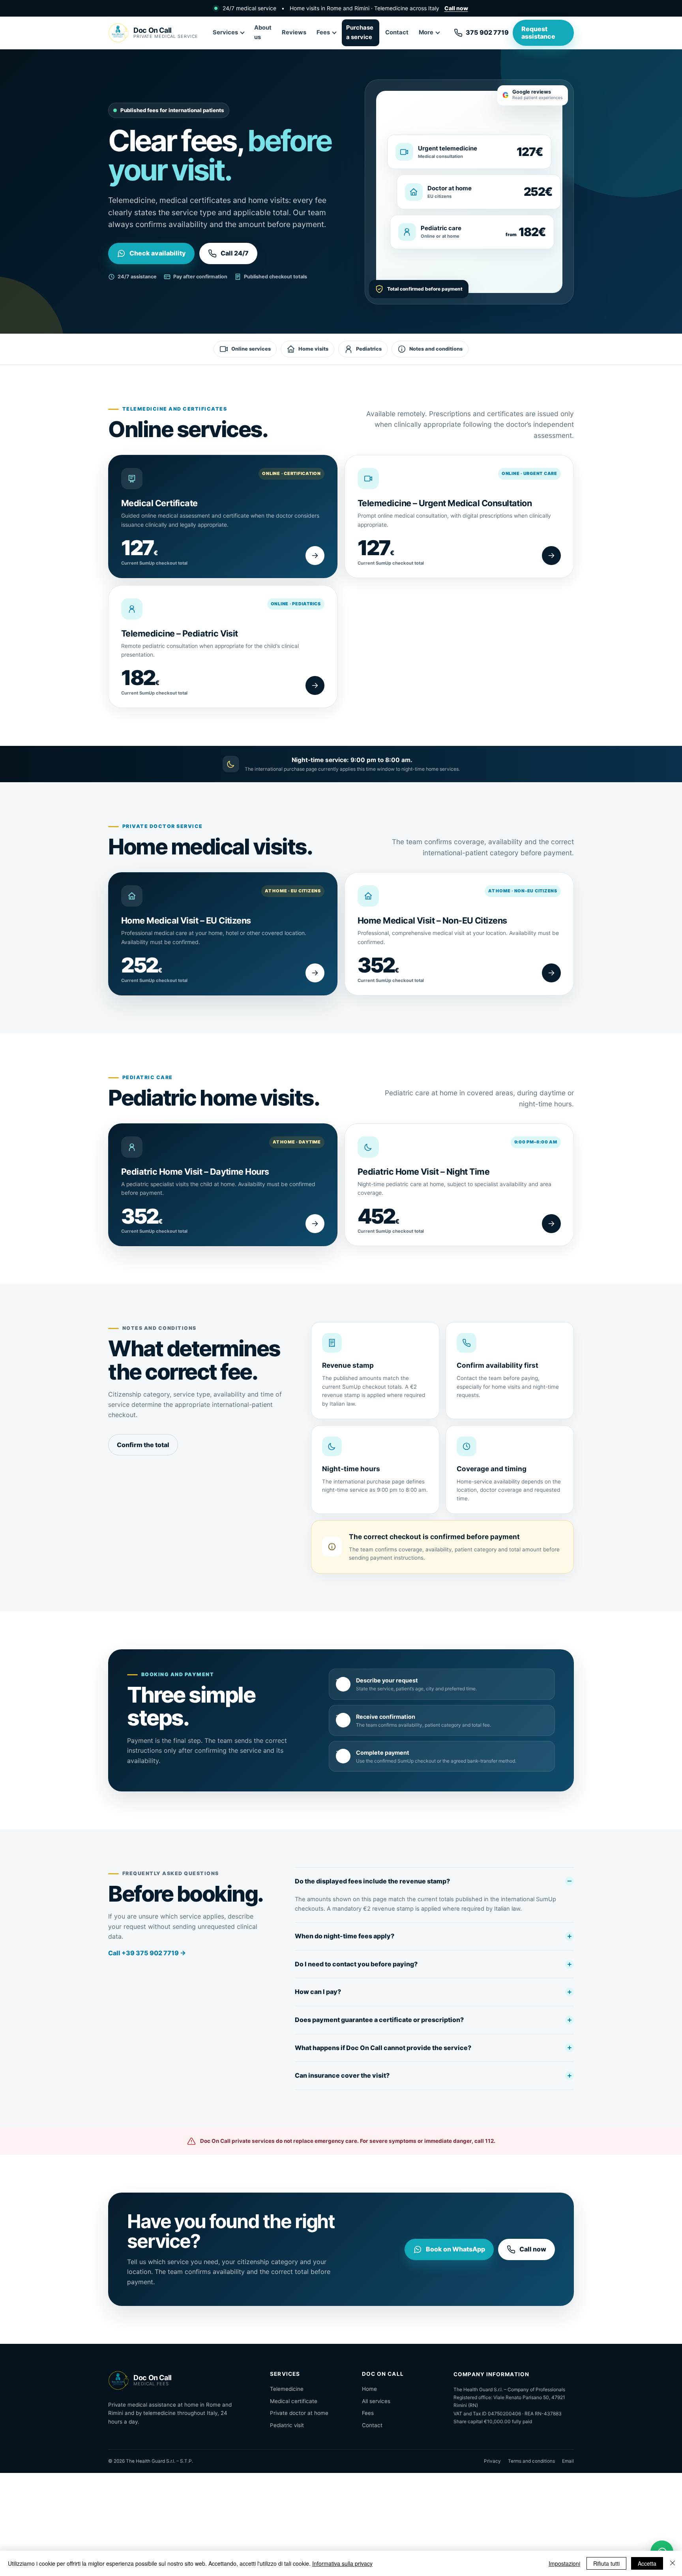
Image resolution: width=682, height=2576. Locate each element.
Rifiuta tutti (606, 2563)
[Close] (673, 2563)
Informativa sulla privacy (342, 2563)
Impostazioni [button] (564, 2563)
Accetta (647, 2563)
